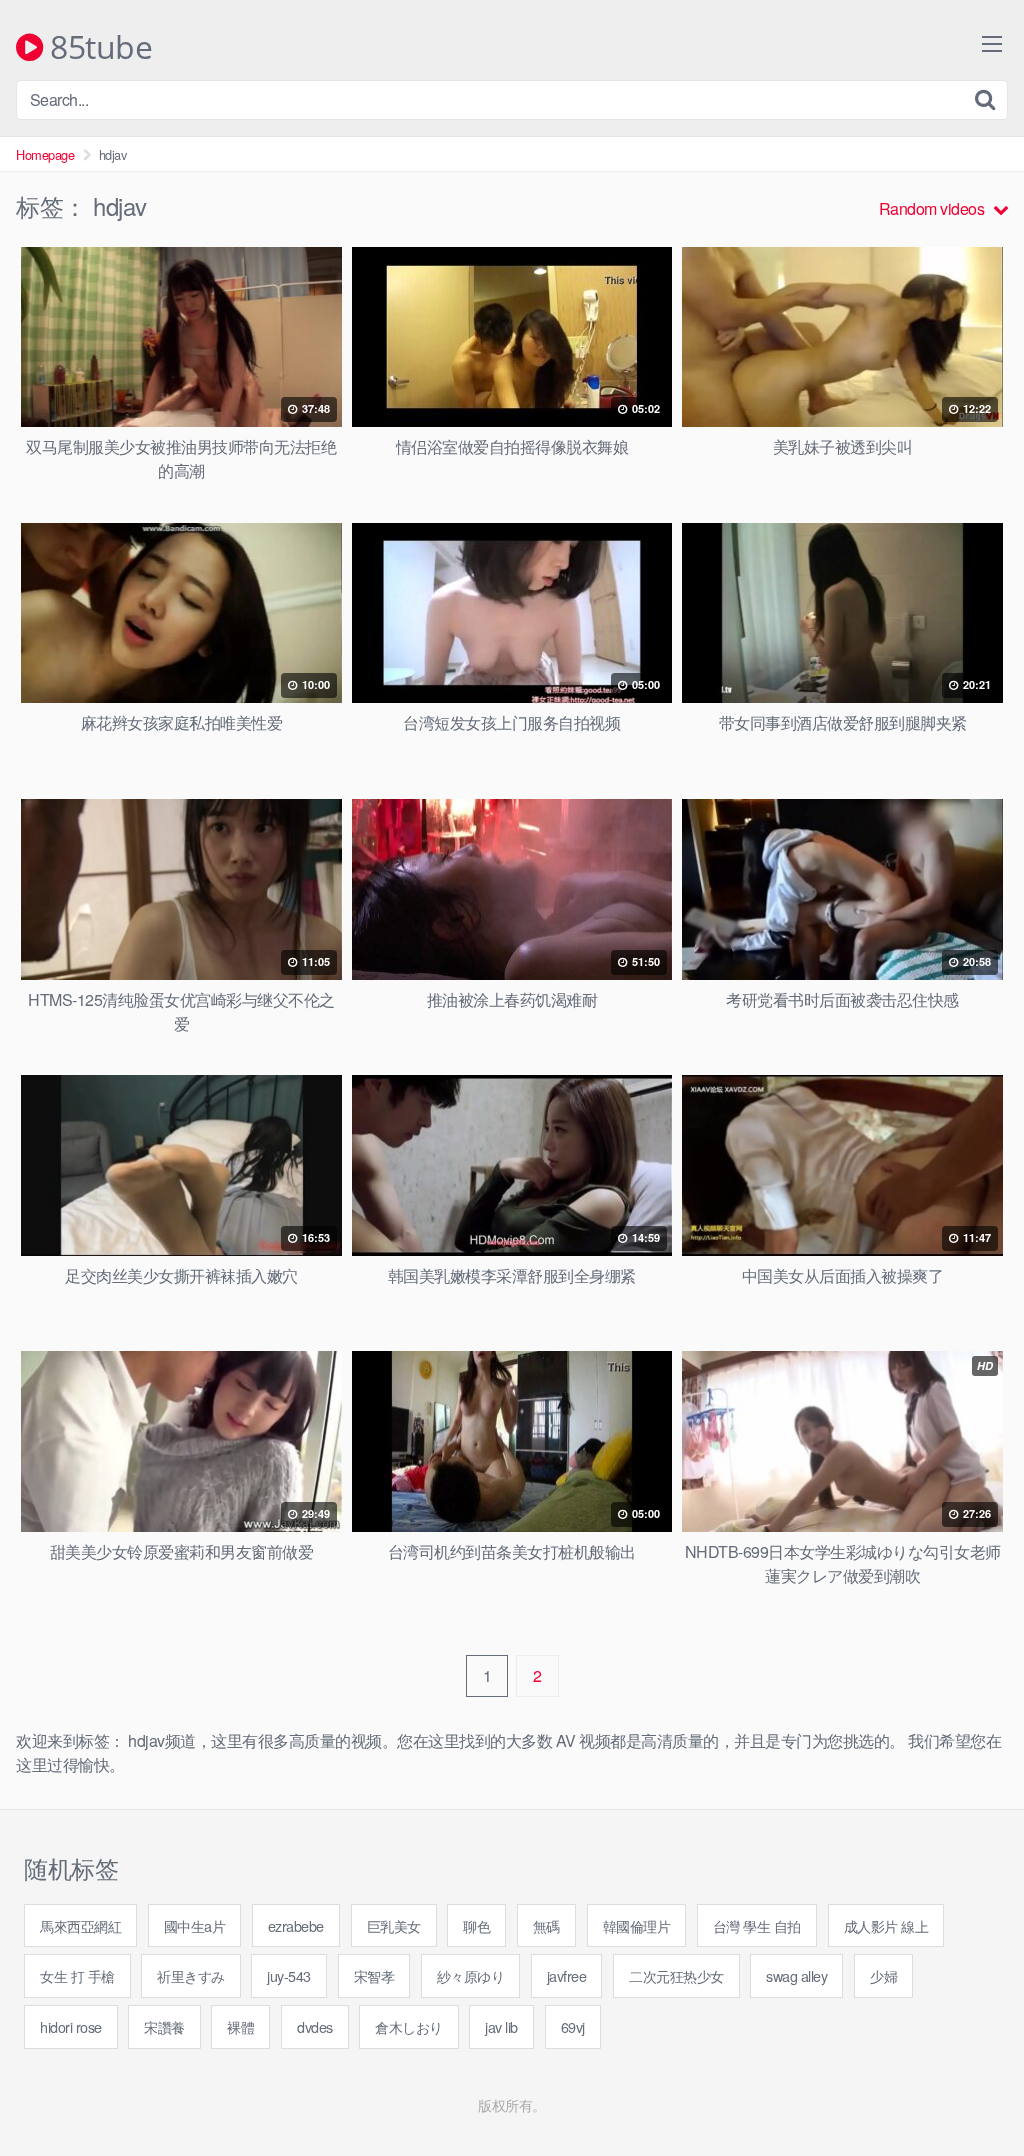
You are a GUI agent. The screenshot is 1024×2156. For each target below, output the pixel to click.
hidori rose (71, 2026)
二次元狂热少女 (676, 1975)
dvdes (315, 2026)
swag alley (796, 1975)
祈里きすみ (191, 1975)
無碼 (546, 1925)
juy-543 (289, 1975)
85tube (97, 48)
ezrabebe (296, 1925)
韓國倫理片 (637, 1925)
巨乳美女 (394, 1925)
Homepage (45, 154)
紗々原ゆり (471, 1975)
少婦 (883, 1975)
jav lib (501, 2026)
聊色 (476, 1925)
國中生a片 (195, 1925)
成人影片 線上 (886, 1925)
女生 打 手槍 (77, 1975)
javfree (567, 1975)
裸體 (240, 2026)
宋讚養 (164, 2026)
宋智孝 (374, 1975)
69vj (573, 2026)
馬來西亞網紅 (80, 1925)
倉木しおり (409, 2026)
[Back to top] (969, 2092)
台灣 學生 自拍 (757, 1925)
